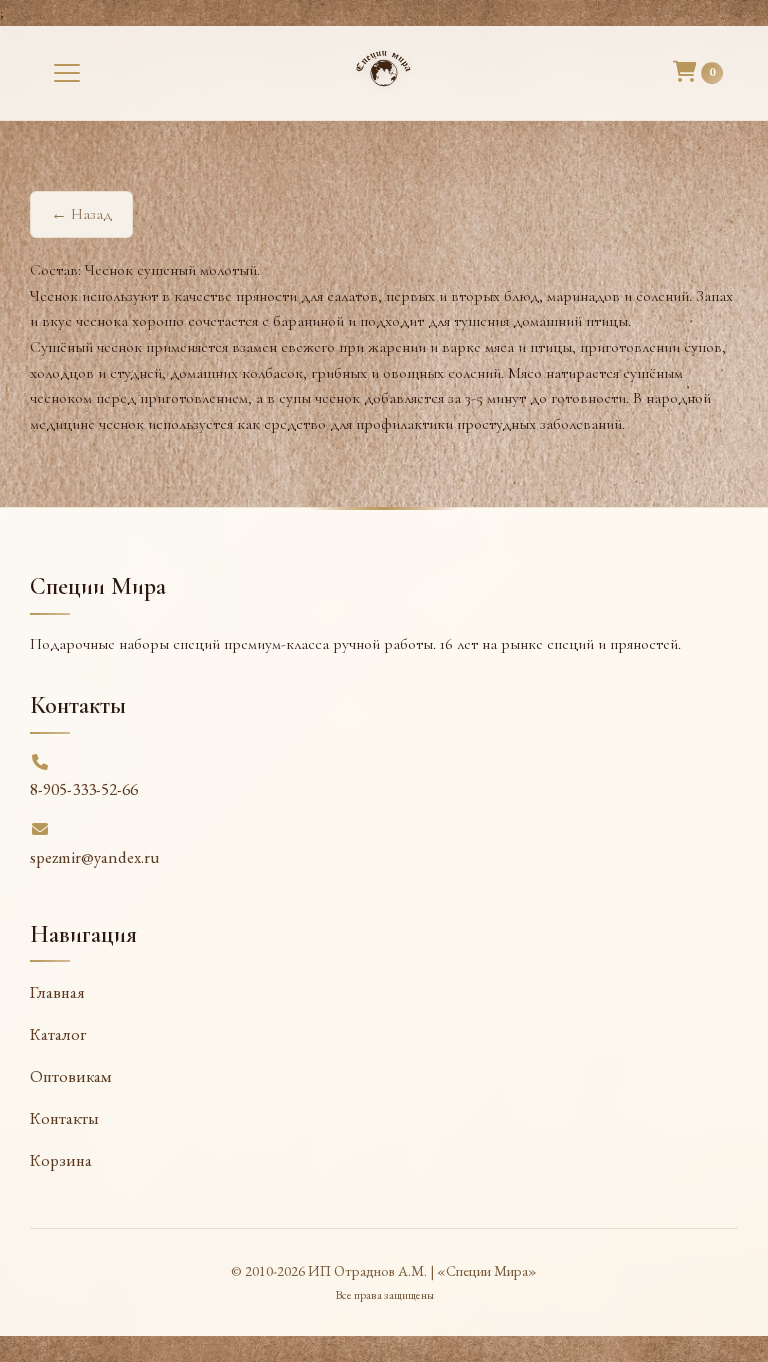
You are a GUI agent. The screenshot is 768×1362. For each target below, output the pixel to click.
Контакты (64, 1118)
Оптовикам (71, 1076)
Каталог (58, 1034)
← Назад (81, 214)
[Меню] (67, 73)
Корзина (61, 1160)
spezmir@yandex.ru (95, 857)
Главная (57, 992)
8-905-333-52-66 (84, 789)
